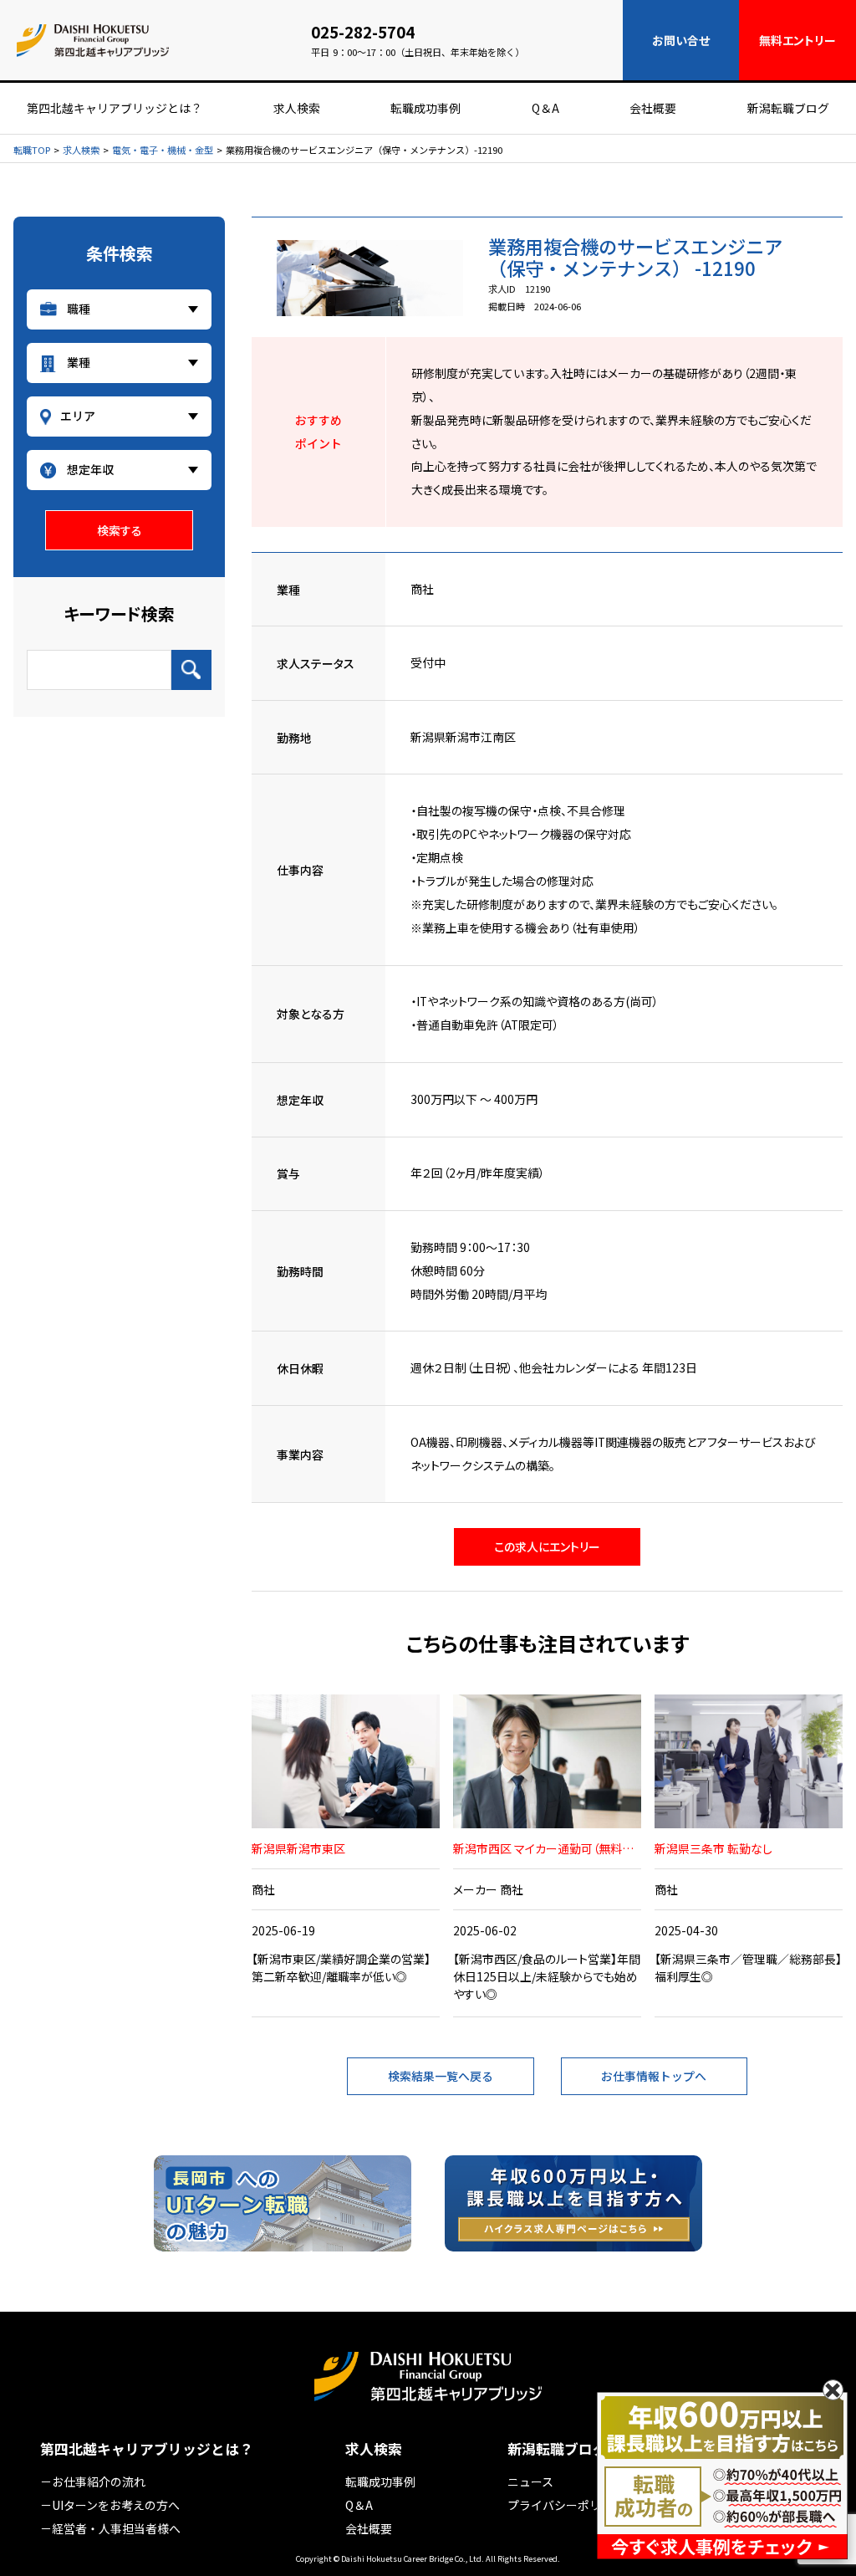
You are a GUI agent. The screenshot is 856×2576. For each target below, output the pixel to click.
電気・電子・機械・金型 (163, 150)
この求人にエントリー (547, 1546)
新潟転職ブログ (788, 108)
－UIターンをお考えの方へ (110, 2505)
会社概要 (653, 108)
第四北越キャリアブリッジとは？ (115, 108)
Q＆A (545, 108)
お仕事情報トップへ (654, 2076)
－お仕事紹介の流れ (93, 2481)
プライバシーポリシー (566, 2505)
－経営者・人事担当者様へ (110, 2528)
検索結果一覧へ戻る (441, 2076)
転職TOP (32, 150)
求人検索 (297, 108)
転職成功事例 (425, 108)
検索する (120, 530)
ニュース (530, 2481)
